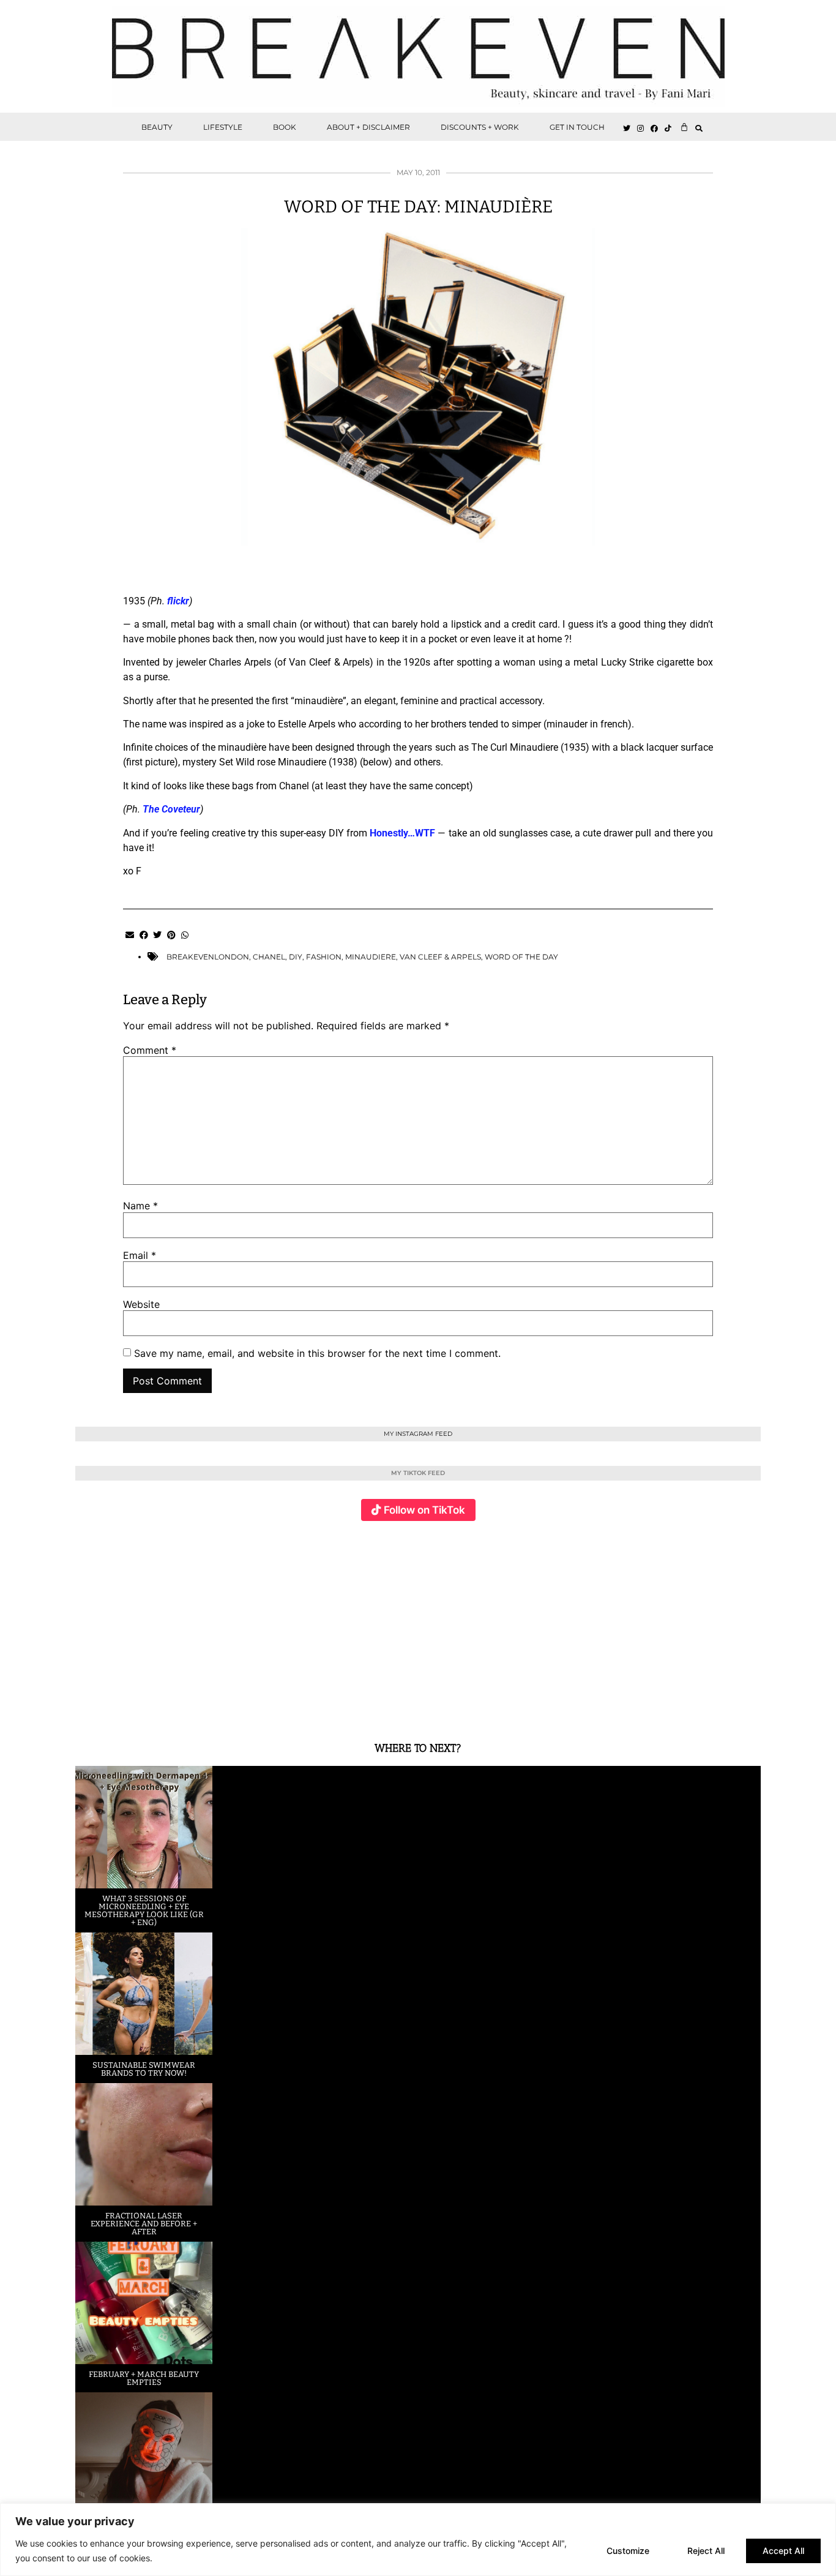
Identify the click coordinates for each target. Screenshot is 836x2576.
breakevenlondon (208, 957)
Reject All (706, 2551)
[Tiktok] (668, 129)
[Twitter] (627, 129)
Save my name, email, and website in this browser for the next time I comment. (317, 1353)
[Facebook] (655, 129)
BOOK (285, 127)
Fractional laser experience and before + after (144, 2224)
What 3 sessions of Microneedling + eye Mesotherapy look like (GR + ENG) (144, 1910)
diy (296, 957)
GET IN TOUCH (577, 127)
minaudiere (371, 957)
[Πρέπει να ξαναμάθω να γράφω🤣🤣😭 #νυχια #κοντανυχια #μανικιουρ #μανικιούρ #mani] (704, 1624)
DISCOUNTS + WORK (480, 127)
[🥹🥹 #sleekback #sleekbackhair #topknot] (589, 1624)
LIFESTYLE (223, 127)
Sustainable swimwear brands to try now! (144, 2069)
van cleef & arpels (440, 957)
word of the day (521, 957)
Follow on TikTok (424, 1510)
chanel (269, 957)
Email (140, 1255)
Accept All (783, 2551)
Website (141, 1304)
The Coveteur (171, 809)
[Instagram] (641, 129)
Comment (150, 1050)
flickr (178, 601)
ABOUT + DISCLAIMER (368, 127)
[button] (699, 128)
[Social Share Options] (87, 1708)
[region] (418, 2540)
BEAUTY (157, 127)
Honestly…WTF (402, 833)
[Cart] (684, 127)
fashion (324, 957)
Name (140, 1206)
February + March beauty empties (144, 2378)
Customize (628, 2551)
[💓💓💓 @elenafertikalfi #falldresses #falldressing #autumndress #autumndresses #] (361, 1624)
